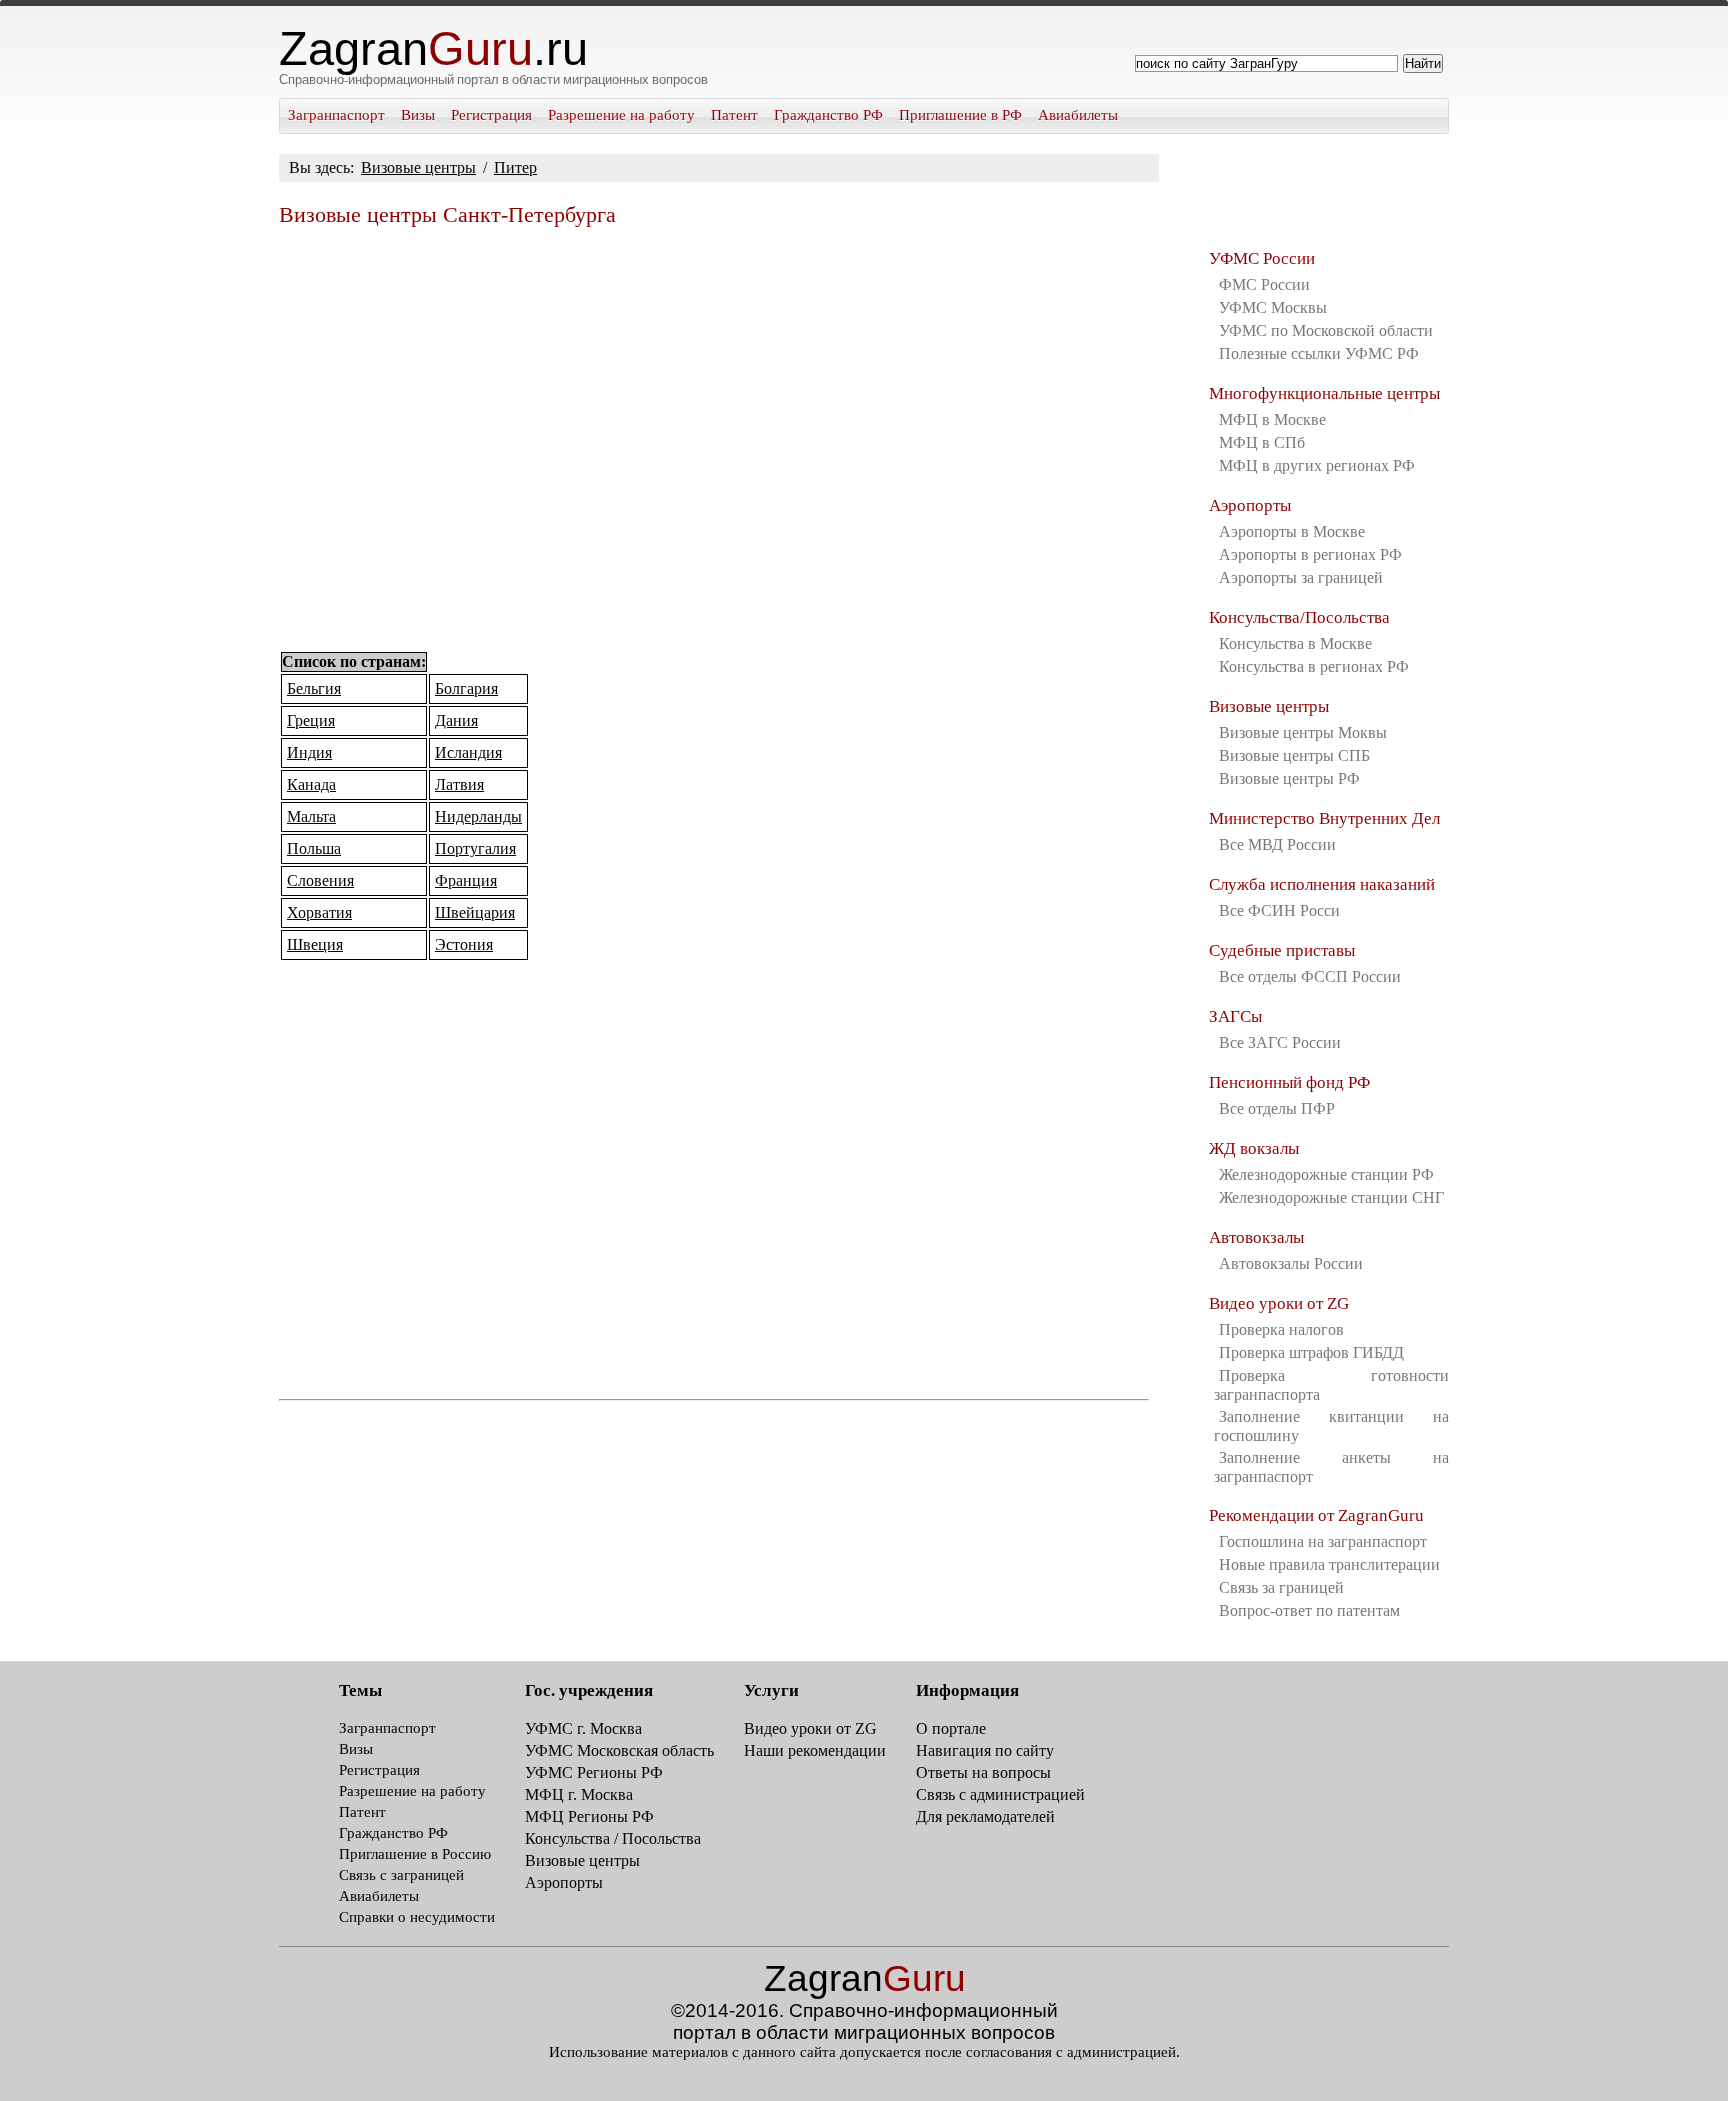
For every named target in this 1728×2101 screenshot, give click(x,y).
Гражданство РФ (828, 115)
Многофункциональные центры (1324, 393)
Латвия (459, 784)
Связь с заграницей (401, 1875)
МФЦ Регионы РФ (589, 1816)
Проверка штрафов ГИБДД (1311, 1352)
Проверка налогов (1281, 1329)
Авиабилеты (1078, 115)
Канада (311, 784)
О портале (951, 1728)
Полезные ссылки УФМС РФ (1319, 353)
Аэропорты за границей (1301, 577)
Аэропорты (1250, 505)
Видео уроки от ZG (1279, 1303)
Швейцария (475, 912)
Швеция (315, 944)
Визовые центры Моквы (1303, 732)
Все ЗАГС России (1280, 1042)
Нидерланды (478, 816)
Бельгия (314, 688)
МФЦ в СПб (1262, 442)
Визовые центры (418, 167)
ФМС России (1264, 284)
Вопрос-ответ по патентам (1309, 1610)
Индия (309, 752)
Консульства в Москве (1295, 643)
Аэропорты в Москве (1292, 531)
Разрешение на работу (621, 115)
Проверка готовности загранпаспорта (1331, 1385)
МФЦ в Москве (1272, 419)
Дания (456, 720)
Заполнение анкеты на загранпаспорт (1331, 1467)
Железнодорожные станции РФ (1326, 1174)
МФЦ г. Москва (579, 1794)
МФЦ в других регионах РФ (1317, 465)
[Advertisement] (714, 440)
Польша (314, 848)
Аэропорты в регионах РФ (1310, 554)
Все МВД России (1277, 844)
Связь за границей (1281, 1587)
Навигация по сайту (985, 1750)
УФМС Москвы (1273, 307)
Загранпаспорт (336, 115)
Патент (734, 115)
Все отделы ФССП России (1310, 976)
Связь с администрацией (1000, 1794)
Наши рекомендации (815, 1750)
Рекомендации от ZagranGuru (1316, 1515)
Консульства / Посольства (613, 1838)
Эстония (464, 944)
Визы (418, 115)
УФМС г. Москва (583, 1728)
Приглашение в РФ (960, 115)
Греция (311, 720)
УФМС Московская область (619, 1750)
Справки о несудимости (417, 1917)
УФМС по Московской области (1326, 330)
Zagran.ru (433, 49)
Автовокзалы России (1291, 1263)
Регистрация (491, 115)
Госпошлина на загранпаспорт (1323, 1541)
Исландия (468, 752)
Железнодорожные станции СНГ (1331, 1197)
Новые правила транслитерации (1329, 1564)
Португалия (475, 848)
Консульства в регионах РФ (1314, 666)
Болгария (466, 688)
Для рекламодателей (985, 1816)
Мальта (311, 816)
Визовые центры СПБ (1294, 755)
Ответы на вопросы (983, 1772)
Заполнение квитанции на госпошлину (1331, 1426)
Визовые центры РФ (1289, 778)
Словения (320, 880)
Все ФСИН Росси (1279, 910)
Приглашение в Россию (415, 1854)
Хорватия (319, 912)
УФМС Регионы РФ (594, 1772)
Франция (466, 880)
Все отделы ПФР (1277, 1108)
